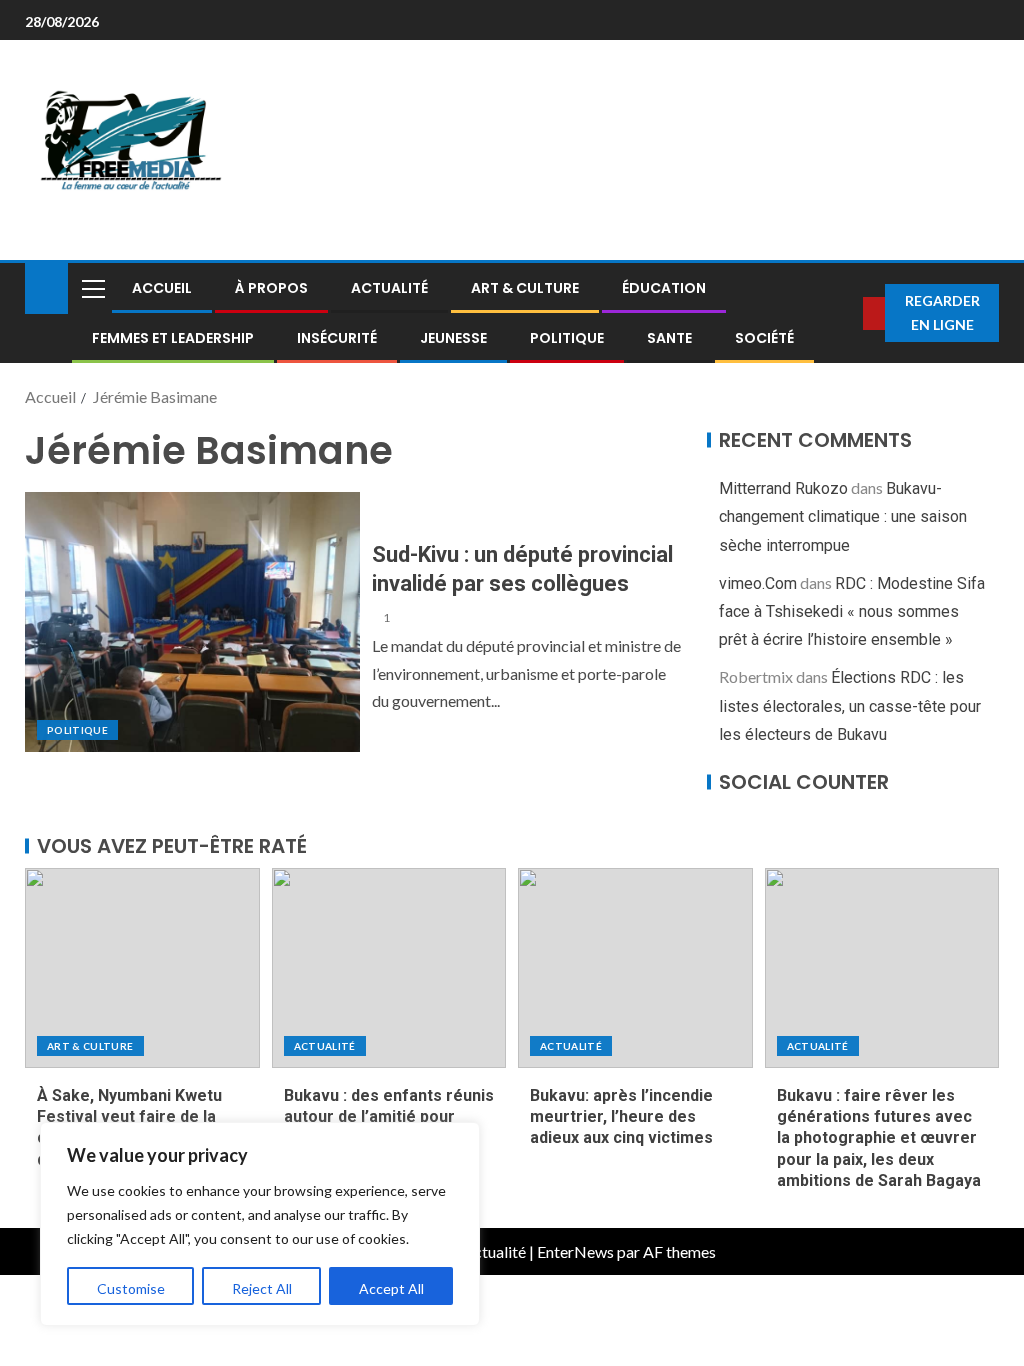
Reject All (262, 1288)
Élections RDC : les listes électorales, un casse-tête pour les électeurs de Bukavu (850, 705)
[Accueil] (46, 286)
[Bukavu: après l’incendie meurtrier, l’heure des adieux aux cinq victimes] (635, 968)
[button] (92, 288)
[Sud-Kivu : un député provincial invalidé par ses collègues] (192, 622)
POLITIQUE (567, 338)
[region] (260, 1224)
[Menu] (92, 288)
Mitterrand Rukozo (783, 488)
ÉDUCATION (664, 288)
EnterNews (575, 1251)
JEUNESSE (453, 338)
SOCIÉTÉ (764, 338)
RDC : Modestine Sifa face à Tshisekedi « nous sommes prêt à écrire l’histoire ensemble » (852, 611)
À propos (271, 288)
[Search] (849, 313)
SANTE (669, 338)
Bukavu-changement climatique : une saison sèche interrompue (843, 516)
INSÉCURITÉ (337, 338)
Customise (131, 1288)
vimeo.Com (758, 583)
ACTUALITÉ (389, 288)
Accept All (391, 1288)
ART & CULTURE (525, 288)
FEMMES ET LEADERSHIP (173, 338)
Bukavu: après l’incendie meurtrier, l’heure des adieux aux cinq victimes (621, 1117)
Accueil (162, 288)
